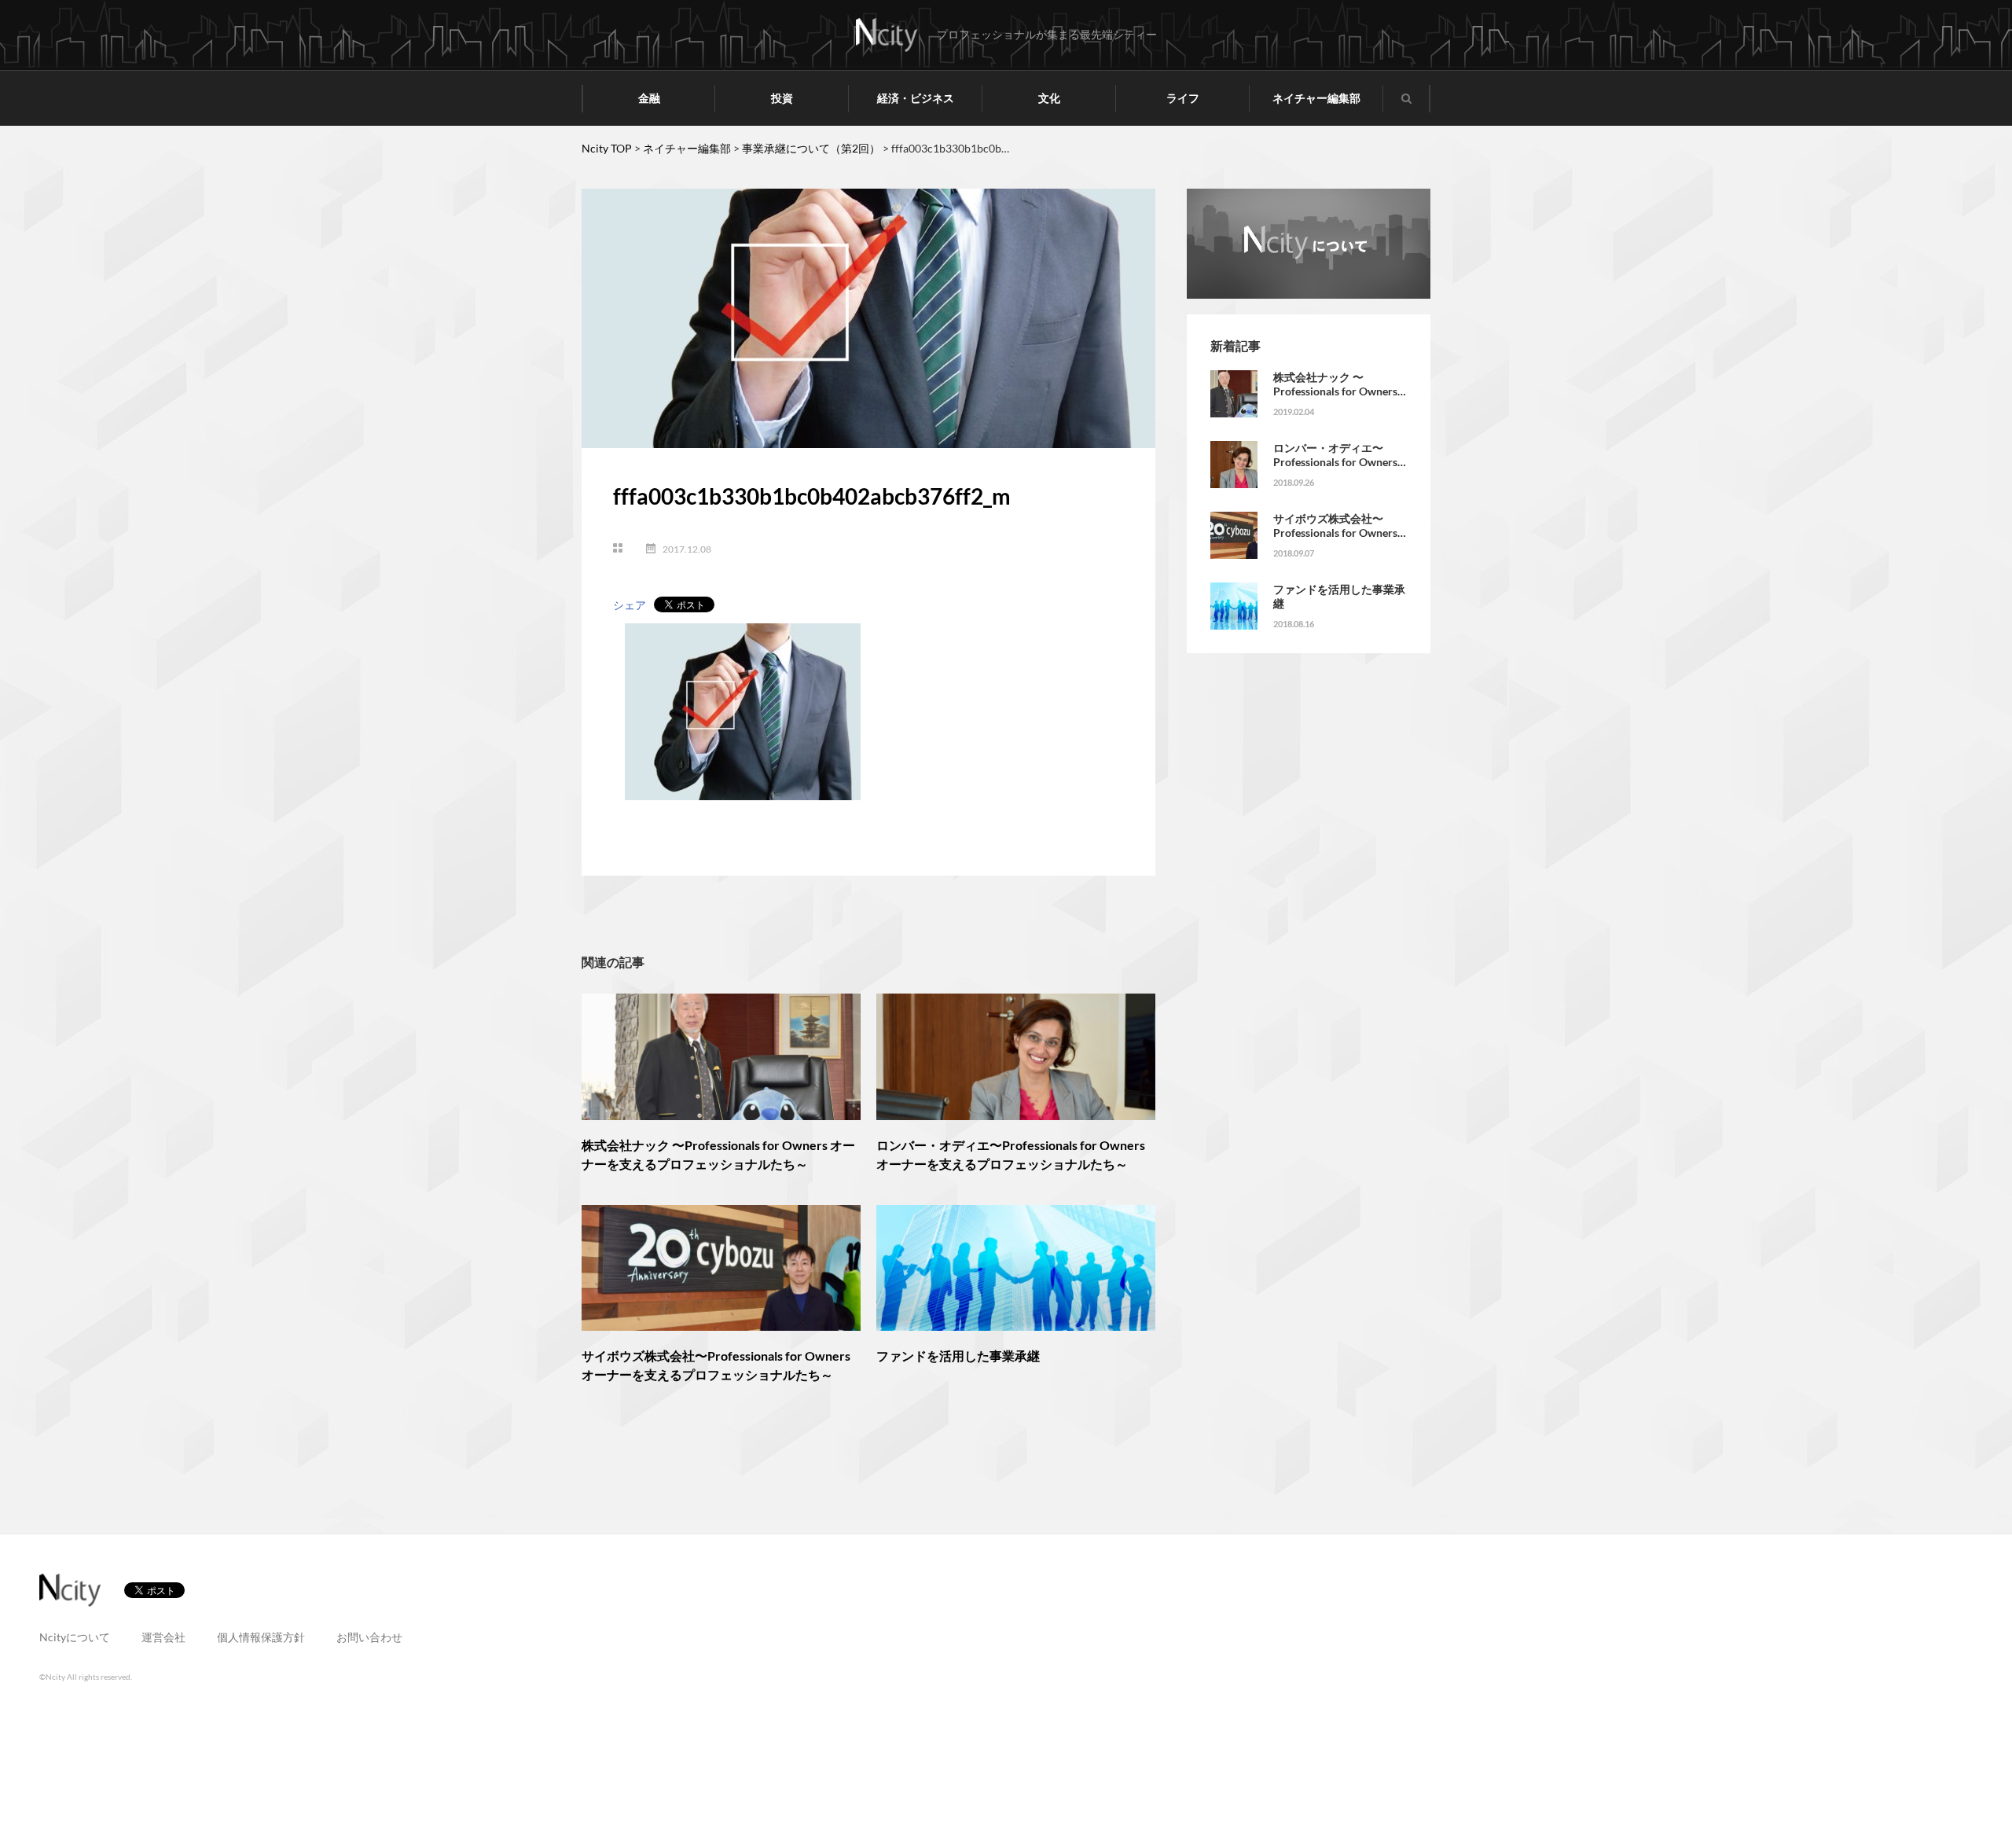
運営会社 (163, 1637)
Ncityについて (75, 1637)
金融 (649, 98)
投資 (782, 98)
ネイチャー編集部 (1316, 98)
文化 (1049, 98)
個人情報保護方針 (261, 1637)
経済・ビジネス (916, 98)
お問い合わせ (369, 1637)
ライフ (1183, 98)
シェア (630, 605)
